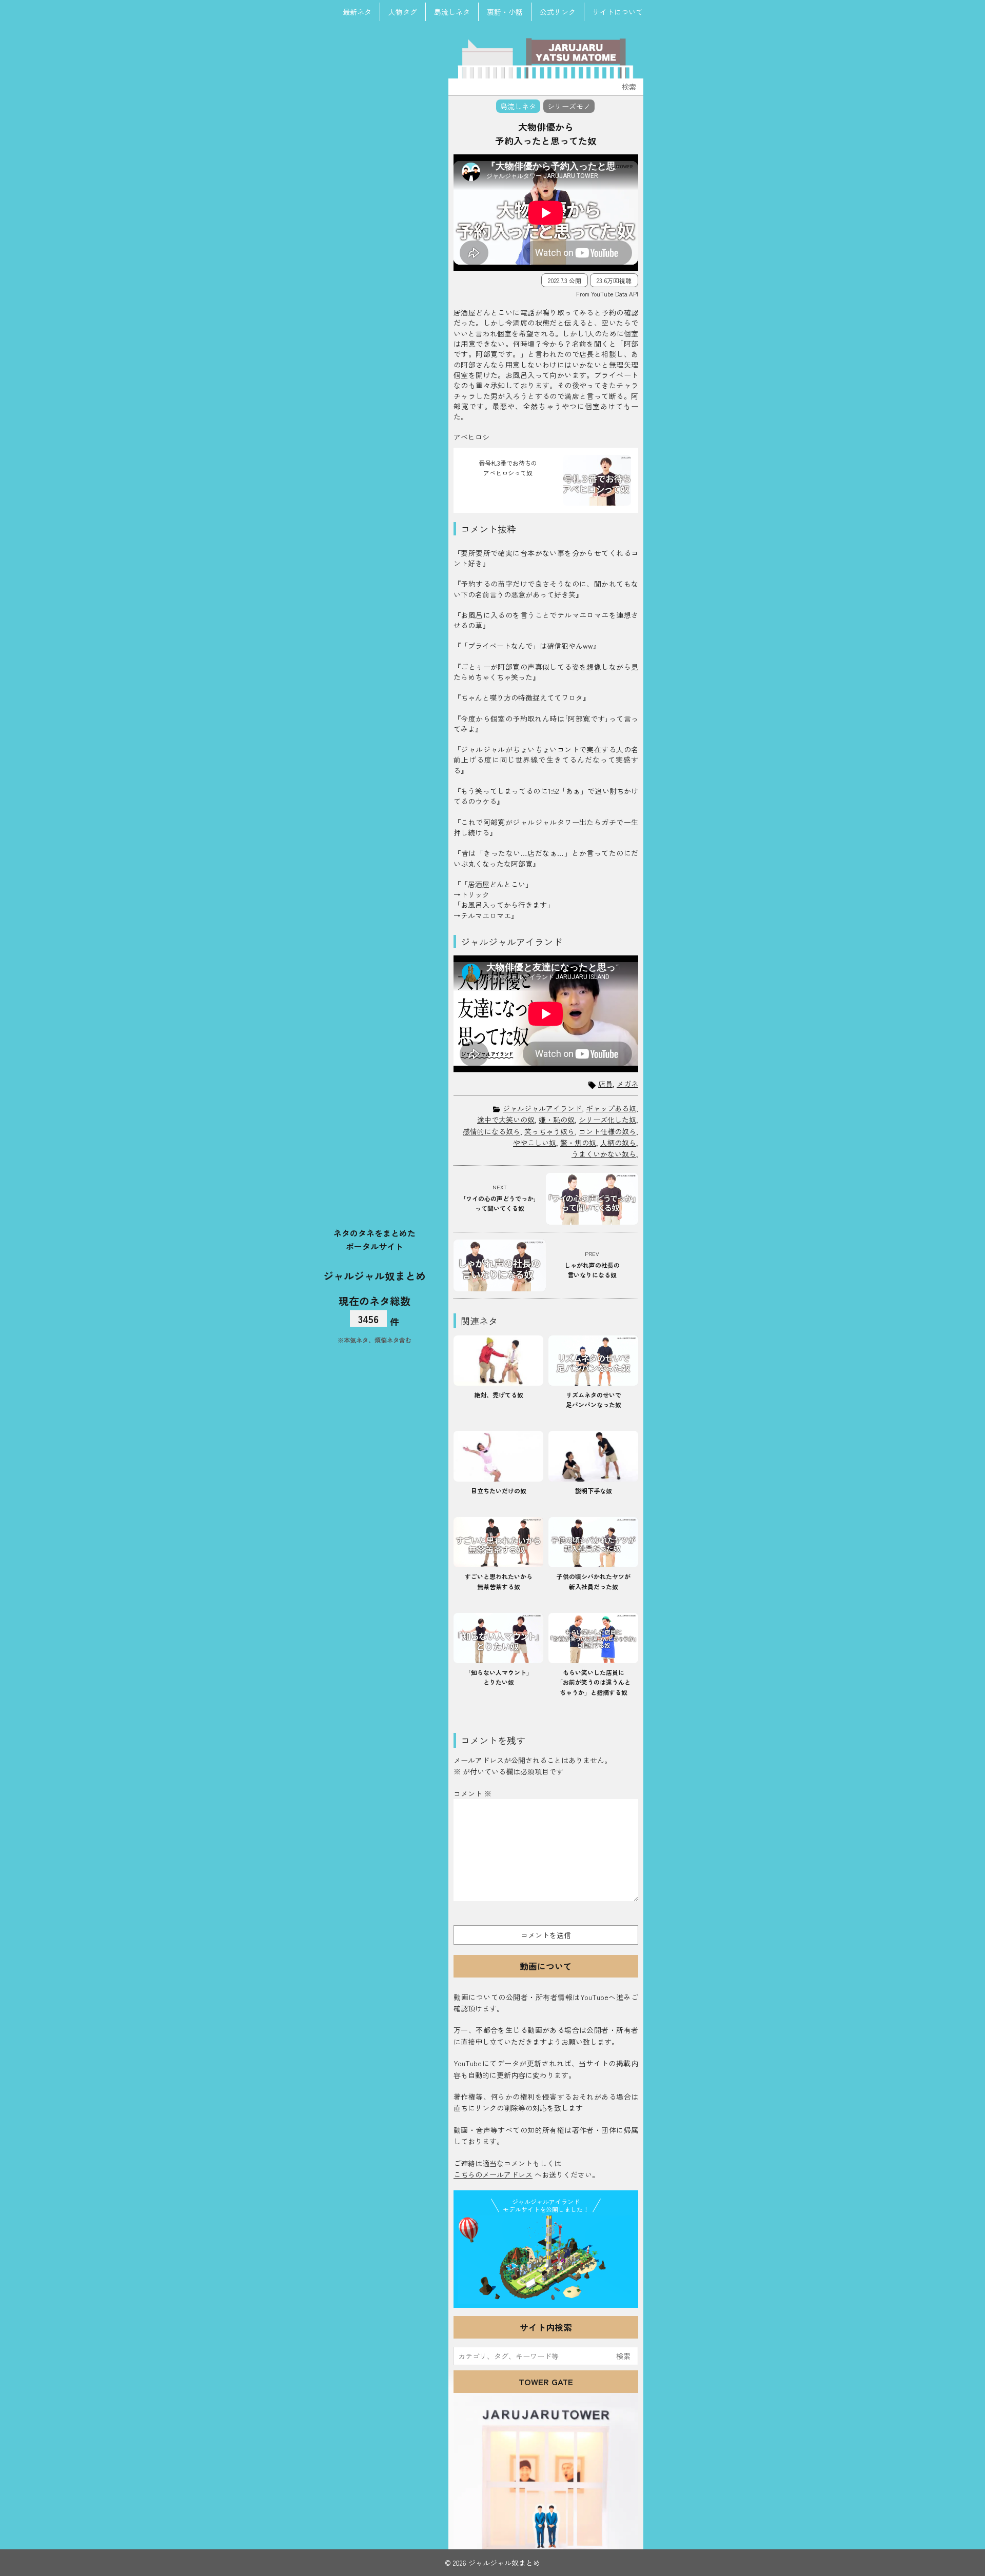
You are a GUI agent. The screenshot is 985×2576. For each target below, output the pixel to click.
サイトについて (618, 12)
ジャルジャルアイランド (542, 1108)
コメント (472, 1793)
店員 (605, 1084)
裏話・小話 (505, 12)
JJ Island (546, 2260)
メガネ (627, 1084)
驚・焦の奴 (578, 1143)
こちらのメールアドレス (493, 2174)
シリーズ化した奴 (607, 1120)
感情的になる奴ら (491, 1131)
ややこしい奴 (535, 1143)
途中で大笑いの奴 (506, 1120)
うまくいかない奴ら (604, 1154)
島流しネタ (452, 12)
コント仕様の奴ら (607, 1131)
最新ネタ (357, 12)
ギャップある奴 (611, 1108)
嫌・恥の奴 (557, 1120)
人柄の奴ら (618, 1143)
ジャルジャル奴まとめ (375, 1276)
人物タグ (403, 12)
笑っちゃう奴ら (549, 1131)
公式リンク (558, 12)
